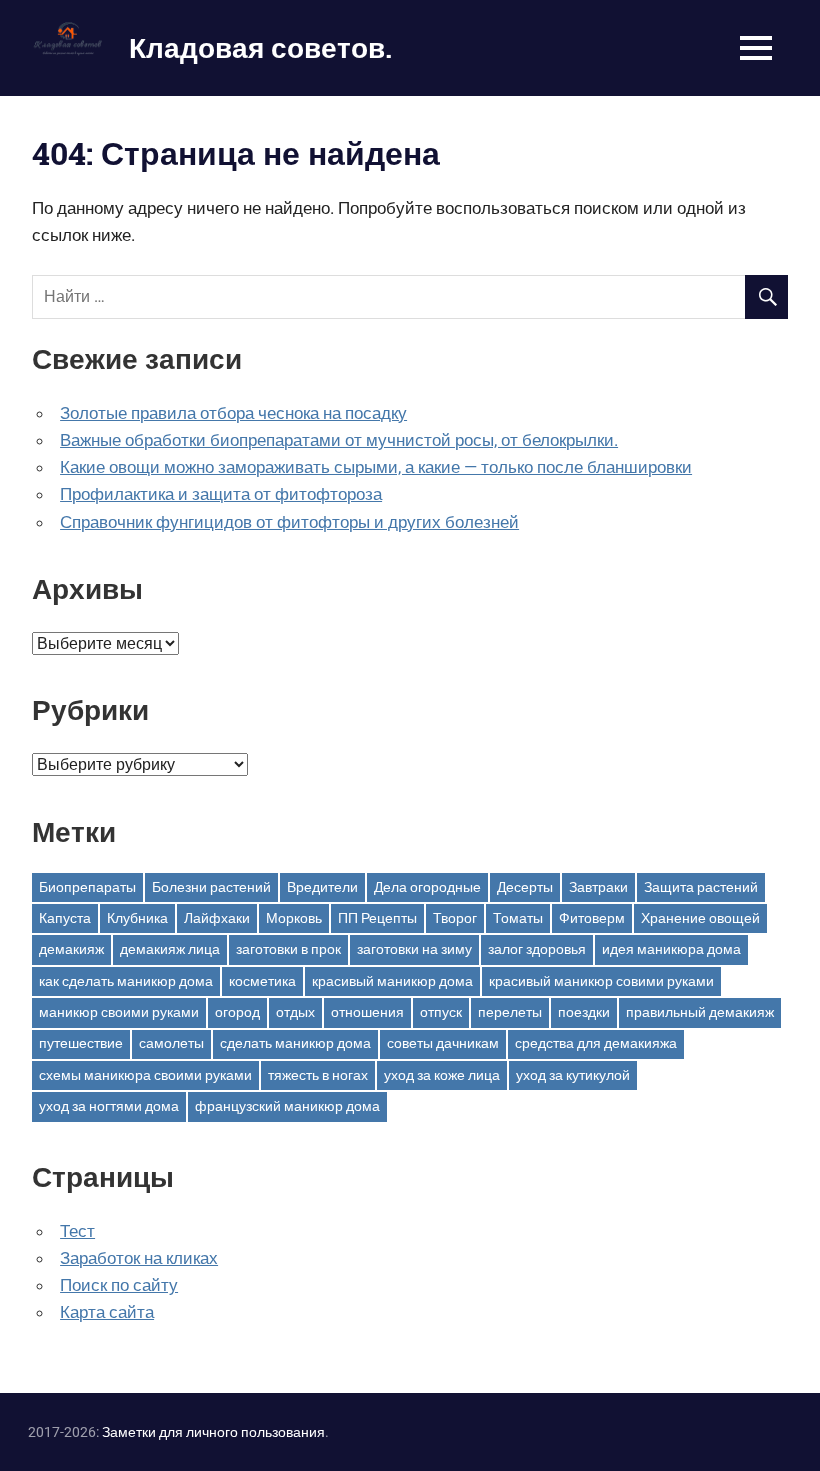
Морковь (294, 918)
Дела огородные (427, 887)
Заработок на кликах (139, 1258)
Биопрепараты (87, 887)
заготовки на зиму (414, 949)
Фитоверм (592, 918)
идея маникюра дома (671, 949)
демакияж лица (170, 949)
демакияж (71, 949)
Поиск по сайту (119, 1285)
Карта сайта (107, 1312)
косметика (262, 981)
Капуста (65, 918)
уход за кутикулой (573, 1075)
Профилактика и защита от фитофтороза (221, 494)
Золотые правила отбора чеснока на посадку (233, 413)
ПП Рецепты (377, 918)
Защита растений (701, 887)
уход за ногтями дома (109, 1106)
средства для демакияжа (596, 1043)
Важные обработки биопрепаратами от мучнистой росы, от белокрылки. (339, 440)
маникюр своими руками (119, 1012)
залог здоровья (537, 949)
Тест (77, 1231)
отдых (295, 1012)
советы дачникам (443, 1043)
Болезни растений (211, 887)
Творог (455, 918)
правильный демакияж (700, 1012)
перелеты (510, 1012)
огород (237, 1012)
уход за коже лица (442, 1075)
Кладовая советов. (260, 47)
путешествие (81, 1043)
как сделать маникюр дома (126, 981)
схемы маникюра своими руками (145, 1075)
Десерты (525, 887)
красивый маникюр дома (392, 981)
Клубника (137, 918)
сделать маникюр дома (295, 1043)
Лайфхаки (217, 918)
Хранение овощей (700, 918)
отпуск (441, 1012)
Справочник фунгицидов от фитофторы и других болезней (289, 522)
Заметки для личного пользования (213, 1432)
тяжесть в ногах (318, 1075)
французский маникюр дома (287, 1106)
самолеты (171, 1043)
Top (772, 1423)
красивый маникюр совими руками (601, 981)
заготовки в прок (288, 949)
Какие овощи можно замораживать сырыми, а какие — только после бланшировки (376, 467)
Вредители (322, 887)
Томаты (518, 918)
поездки (584, 1012)
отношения (367, 1012)
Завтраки (598, 887)
